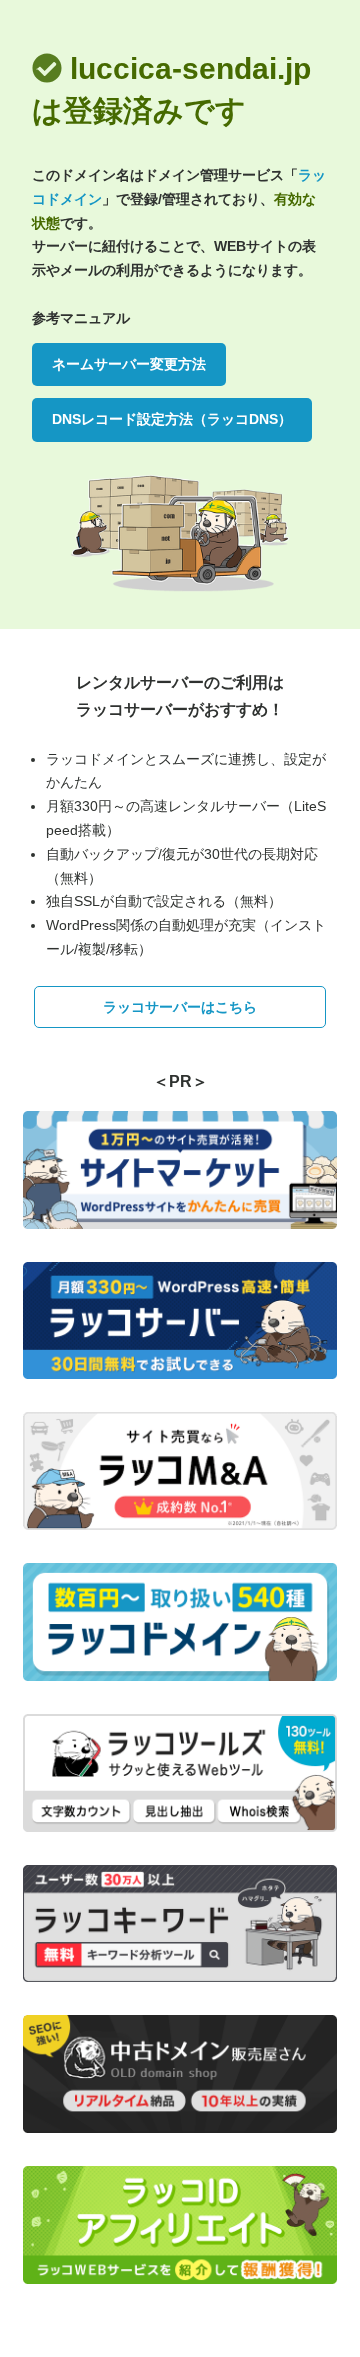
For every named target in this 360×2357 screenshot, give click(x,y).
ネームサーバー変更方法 (129, 364)
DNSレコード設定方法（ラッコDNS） (172, 419)
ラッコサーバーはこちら (180, 1007)
